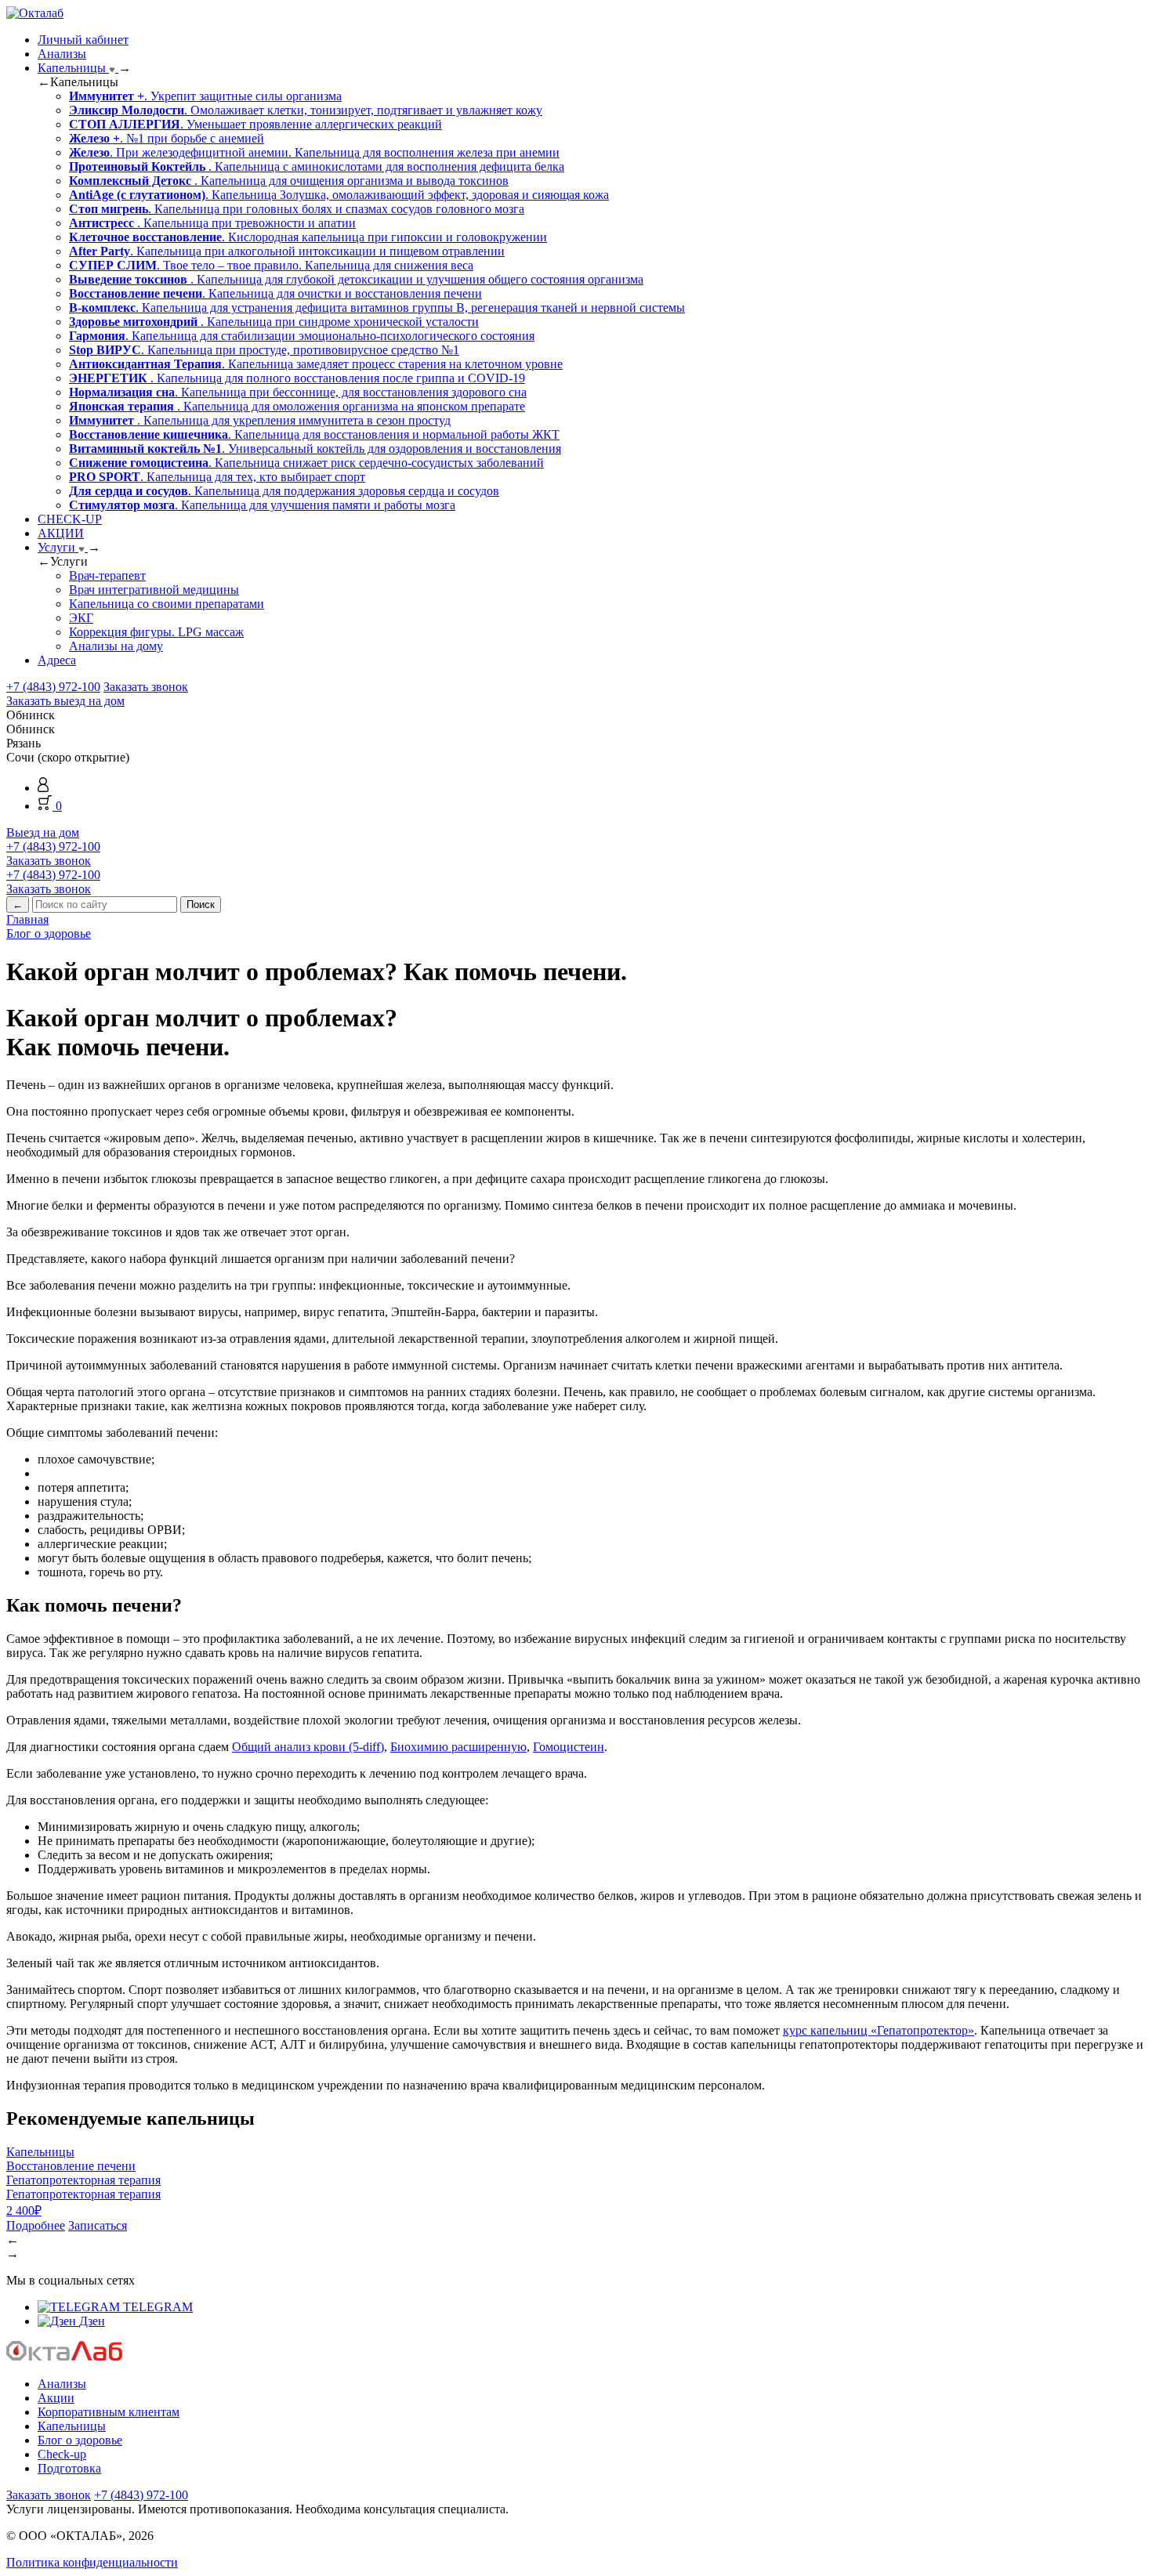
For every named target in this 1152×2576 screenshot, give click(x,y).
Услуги (58, 547)
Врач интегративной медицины (154, 590)
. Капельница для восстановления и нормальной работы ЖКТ (314, 434)
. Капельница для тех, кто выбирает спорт (217, 477)
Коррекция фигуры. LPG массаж (156, 632)
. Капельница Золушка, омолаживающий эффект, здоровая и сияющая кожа (339, 195)
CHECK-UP (70, 519)
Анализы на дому (116, 646)
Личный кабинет (83, 40)
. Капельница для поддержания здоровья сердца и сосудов (284, 491)
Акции (56, 2398)
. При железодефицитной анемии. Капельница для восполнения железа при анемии (314, 152)
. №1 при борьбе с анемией (167, 138)
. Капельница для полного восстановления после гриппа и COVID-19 (297, 378)
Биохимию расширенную (458, 1747)
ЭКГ (81, 618)
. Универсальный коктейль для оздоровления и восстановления (315, 449)
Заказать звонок (146, 687)
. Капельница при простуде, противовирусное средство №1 (264, 350)
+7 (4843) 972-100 (53, 687)
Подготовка (69, 2468)
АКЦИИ (61, 533)
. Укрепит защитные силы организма (205, 96)
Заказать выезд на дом (65, 701)
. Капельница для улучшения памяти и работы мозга (262, 505)
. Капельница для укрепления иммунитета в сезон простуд (260, 420)
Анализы (62, 54)
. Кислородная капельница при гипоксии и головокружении (308, 237)
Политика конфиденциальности (92, 2562)
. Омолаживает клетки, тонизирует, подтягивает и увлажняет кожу (306, 110)
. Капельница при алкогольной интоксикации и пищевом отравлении (287, 251)
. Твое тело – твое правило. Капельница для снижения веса (271, 265)
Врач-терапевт (107, 575)
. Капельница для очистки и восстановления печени (275, 293)
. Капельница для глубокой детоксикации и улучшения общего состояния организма (356, 279)
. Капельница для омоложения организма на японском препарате (297, 406)
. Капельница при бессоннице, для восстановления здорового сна (298, 392)
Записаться (98, 2225)
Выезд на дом (43, 832)
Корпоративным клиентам (109, 2412)
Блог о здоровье (80, 2440)
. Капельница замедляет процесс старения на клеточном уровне (316, 364)
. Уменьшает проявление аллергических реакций (255, 124)
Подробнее (36, 2225)
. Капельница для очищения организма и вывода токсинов (289, 181)
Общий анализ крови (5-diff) (308, 1747)
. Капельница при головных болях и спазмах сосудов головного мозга (297, 209)
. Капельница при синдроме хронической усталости (274, 322)
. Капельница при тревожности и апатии (212, 223)
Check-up (62, 2454)
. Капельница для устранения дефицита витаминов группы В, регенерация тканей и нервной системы (377, 308)
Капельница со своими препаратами (167, 604)
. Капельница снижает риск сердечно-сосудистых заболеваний (306, 463)
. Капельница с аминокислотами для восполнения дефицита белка (317, 166)
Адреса (57, 660)
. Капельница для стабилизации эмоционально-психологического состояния (302, 336)
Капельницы (73, 68)
